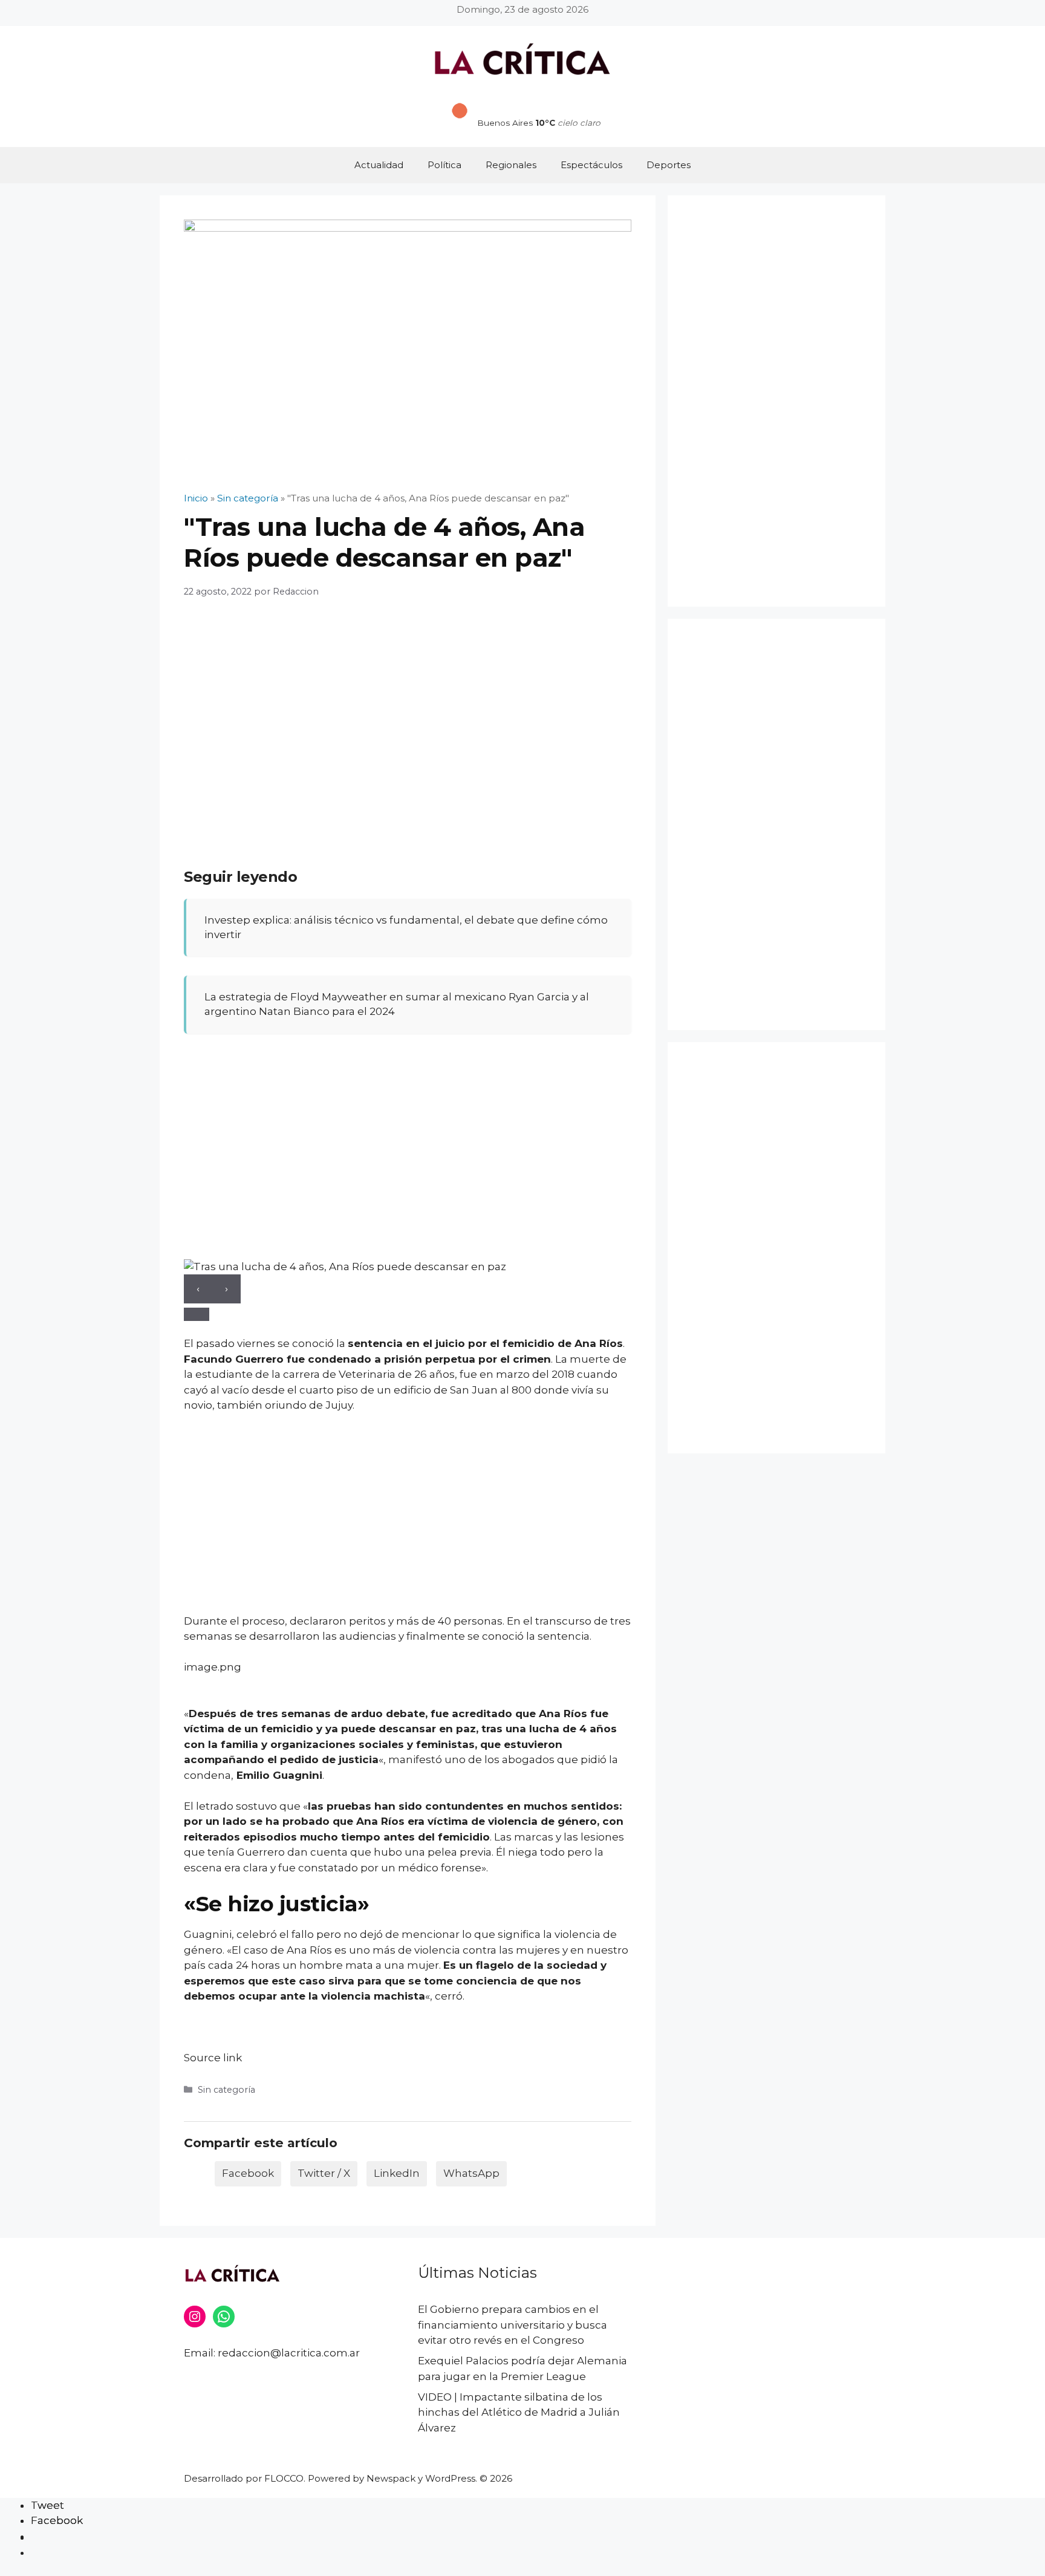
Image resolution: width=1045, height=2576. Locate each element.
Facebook (248, 2173)
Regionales (511, 165)
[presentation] (198, 1289)
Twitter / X (324, 2173)
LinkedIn (397, 2173)
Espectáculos (591, 165)
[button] (197, 1314)
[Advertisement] (408, 735)
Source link (213, 2058)
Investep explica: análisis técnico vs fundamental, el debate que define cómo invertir (406, 927)
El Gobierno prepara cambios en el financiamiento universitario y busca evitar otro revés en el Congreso (513, 2325)
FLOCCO (284, 2478)
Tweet (47, 2505)
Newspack (391, 2478)
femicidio (529, 1343)
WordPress (450, 2478)
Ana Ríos (599, 1343)
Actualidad (379, 165)
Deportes (669, 165)
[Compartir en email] (37, 2537)
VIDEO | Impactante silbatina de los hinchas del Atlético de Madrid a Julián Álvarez (519, 2412)
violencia (513, 1821)
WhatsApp (471, 2173)
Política (444, 165)
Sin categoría (226, 2090)
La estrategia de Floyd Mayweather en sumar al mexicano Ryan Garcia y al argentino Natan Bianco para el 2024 (397, 1004)
